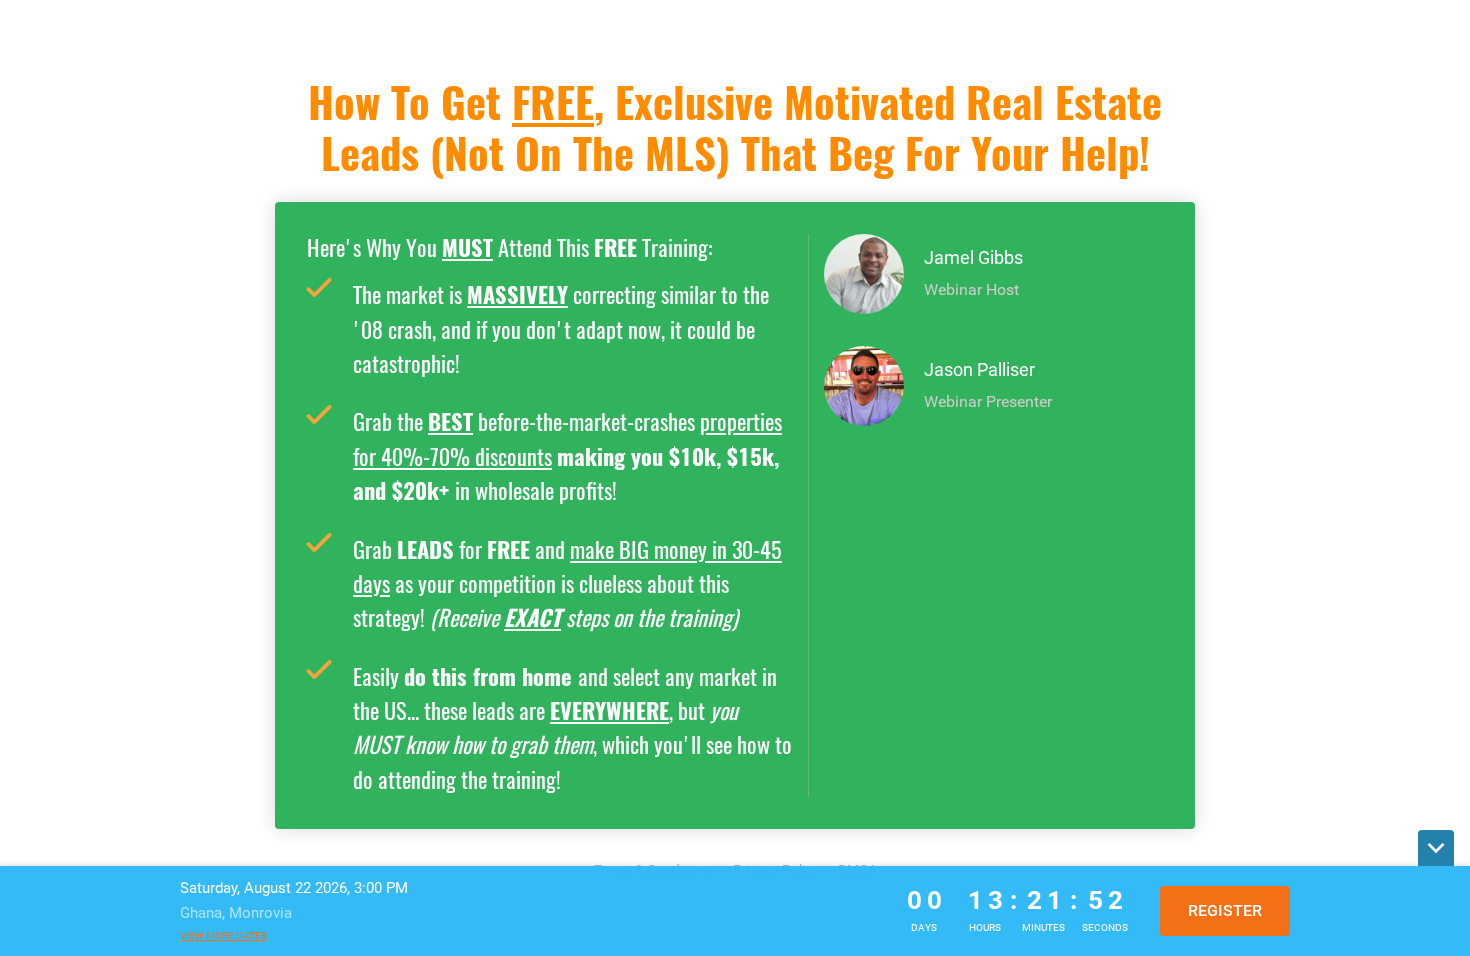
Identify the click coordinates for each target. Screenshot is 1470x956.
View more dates (223, 935)
